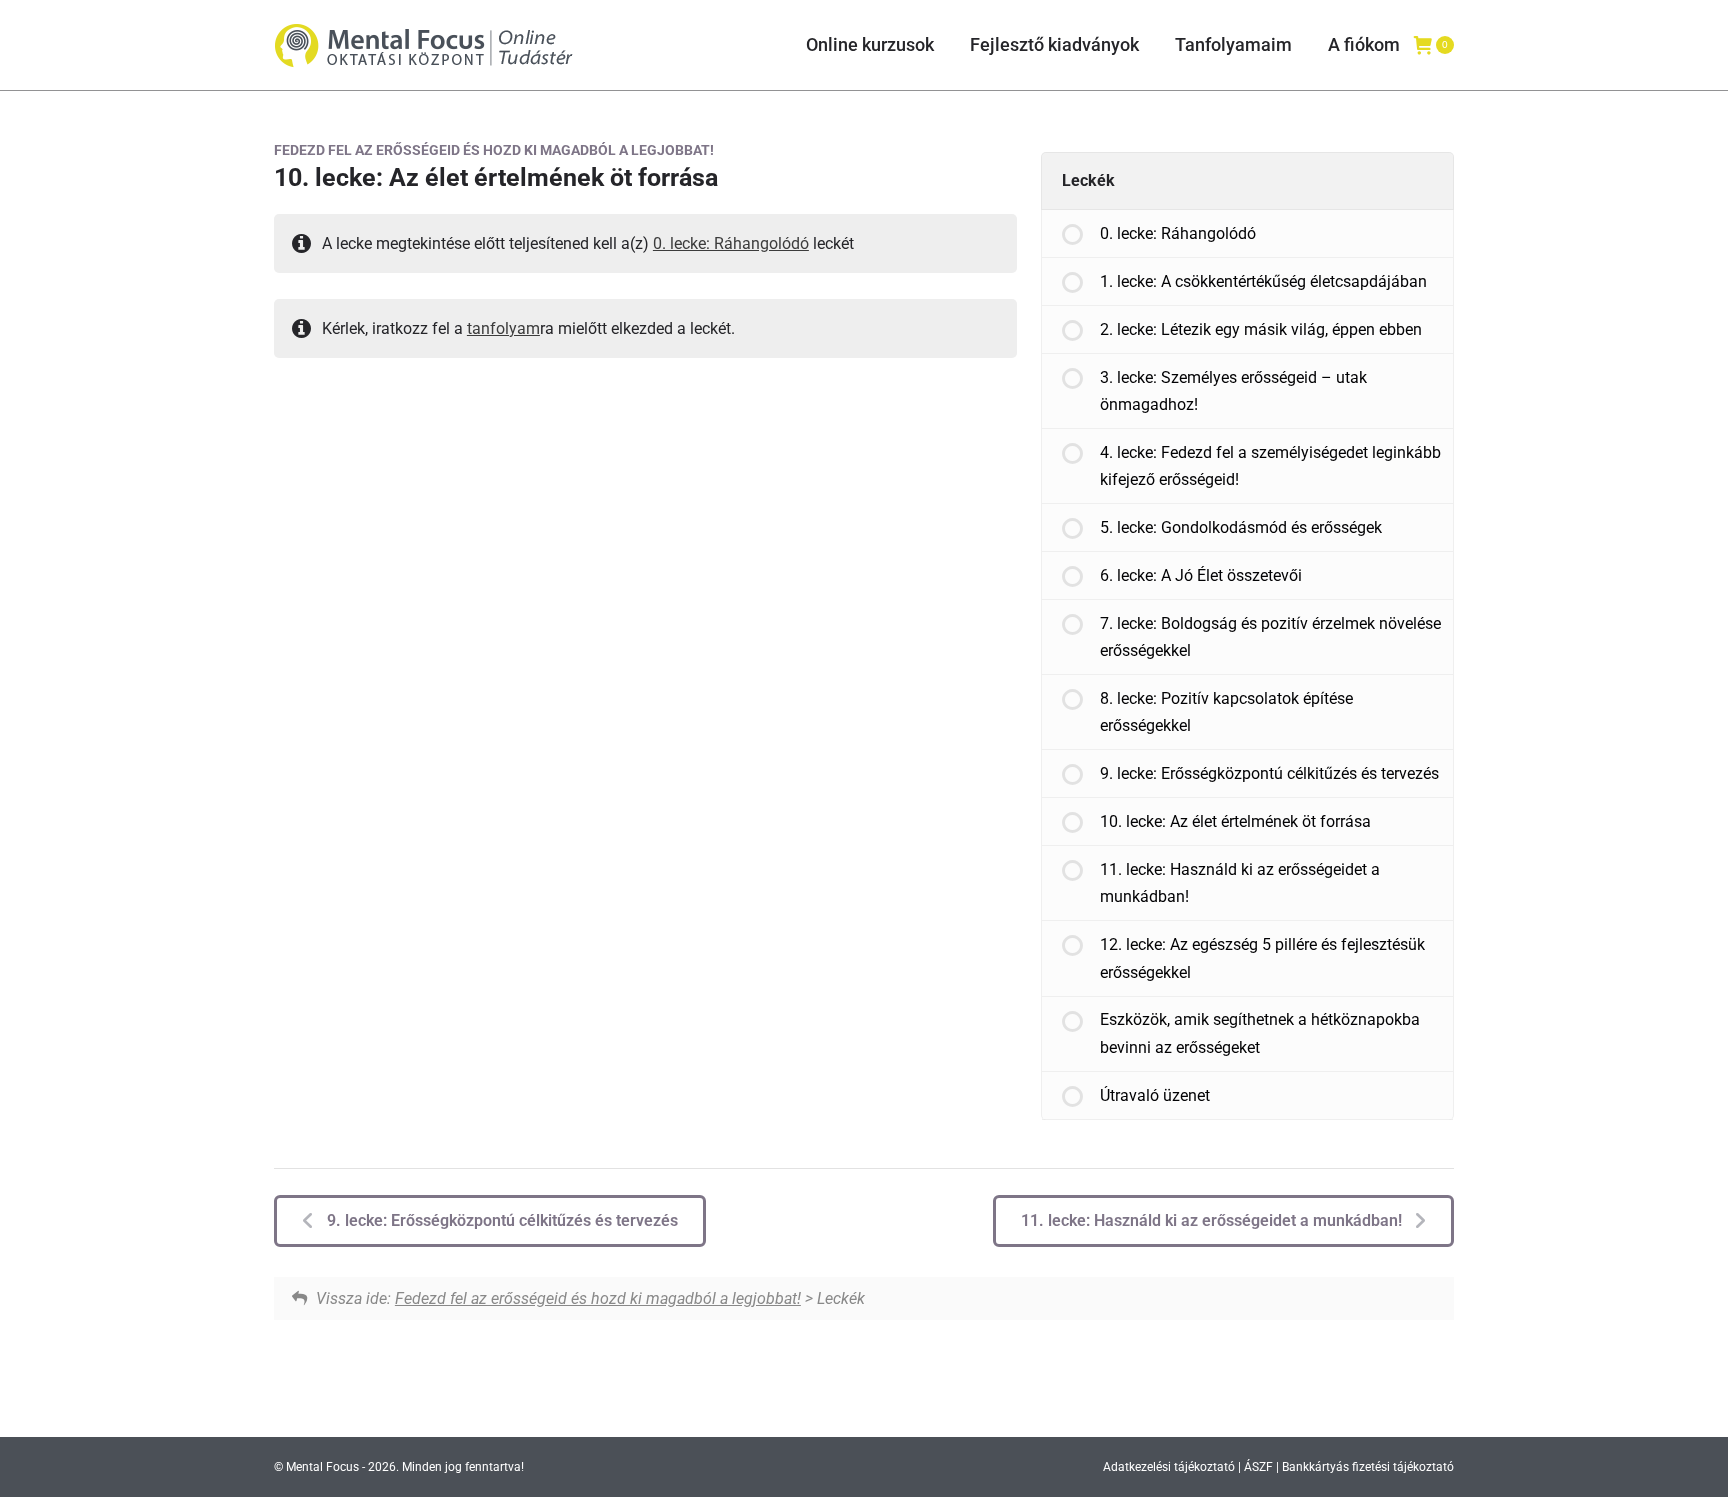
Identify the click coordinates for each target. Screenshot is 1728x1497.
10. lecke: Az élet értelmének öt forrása (1235, 821)
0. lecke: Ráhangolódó (731, 243)
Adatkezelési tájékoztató (1169, 1467)
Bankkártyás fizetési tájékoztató (1368, 1467)
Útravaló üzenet (1155, 1095)
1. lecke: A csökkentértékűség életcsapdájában (1263, 281)
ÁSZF (1258, 1467)
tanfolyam (503, 328)
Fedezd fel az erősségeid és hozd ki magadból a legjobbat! (494, 150)
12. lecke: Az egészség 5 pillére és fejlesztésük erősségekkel (1262, 958)
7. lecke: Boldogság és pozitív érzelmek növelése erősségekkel (1270, 637)
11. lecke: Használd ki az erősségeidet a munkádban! (1240, 883)
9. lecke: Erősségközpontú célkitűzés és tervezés (1269, 773)
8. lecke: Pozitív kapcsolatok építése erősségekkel (1226, 712)
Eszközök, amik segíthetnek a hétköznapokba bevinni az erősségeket (1260, 1033)
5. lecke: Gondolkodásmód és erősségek (1241, 527)
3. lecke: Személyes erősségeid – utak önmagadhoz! (1233, 391)
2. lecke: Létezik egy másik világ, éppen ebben (1261, 329)
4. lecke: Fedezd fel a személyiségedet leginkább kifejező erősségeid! (1270, 466)
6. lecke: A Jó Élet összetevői (1201, 575)
